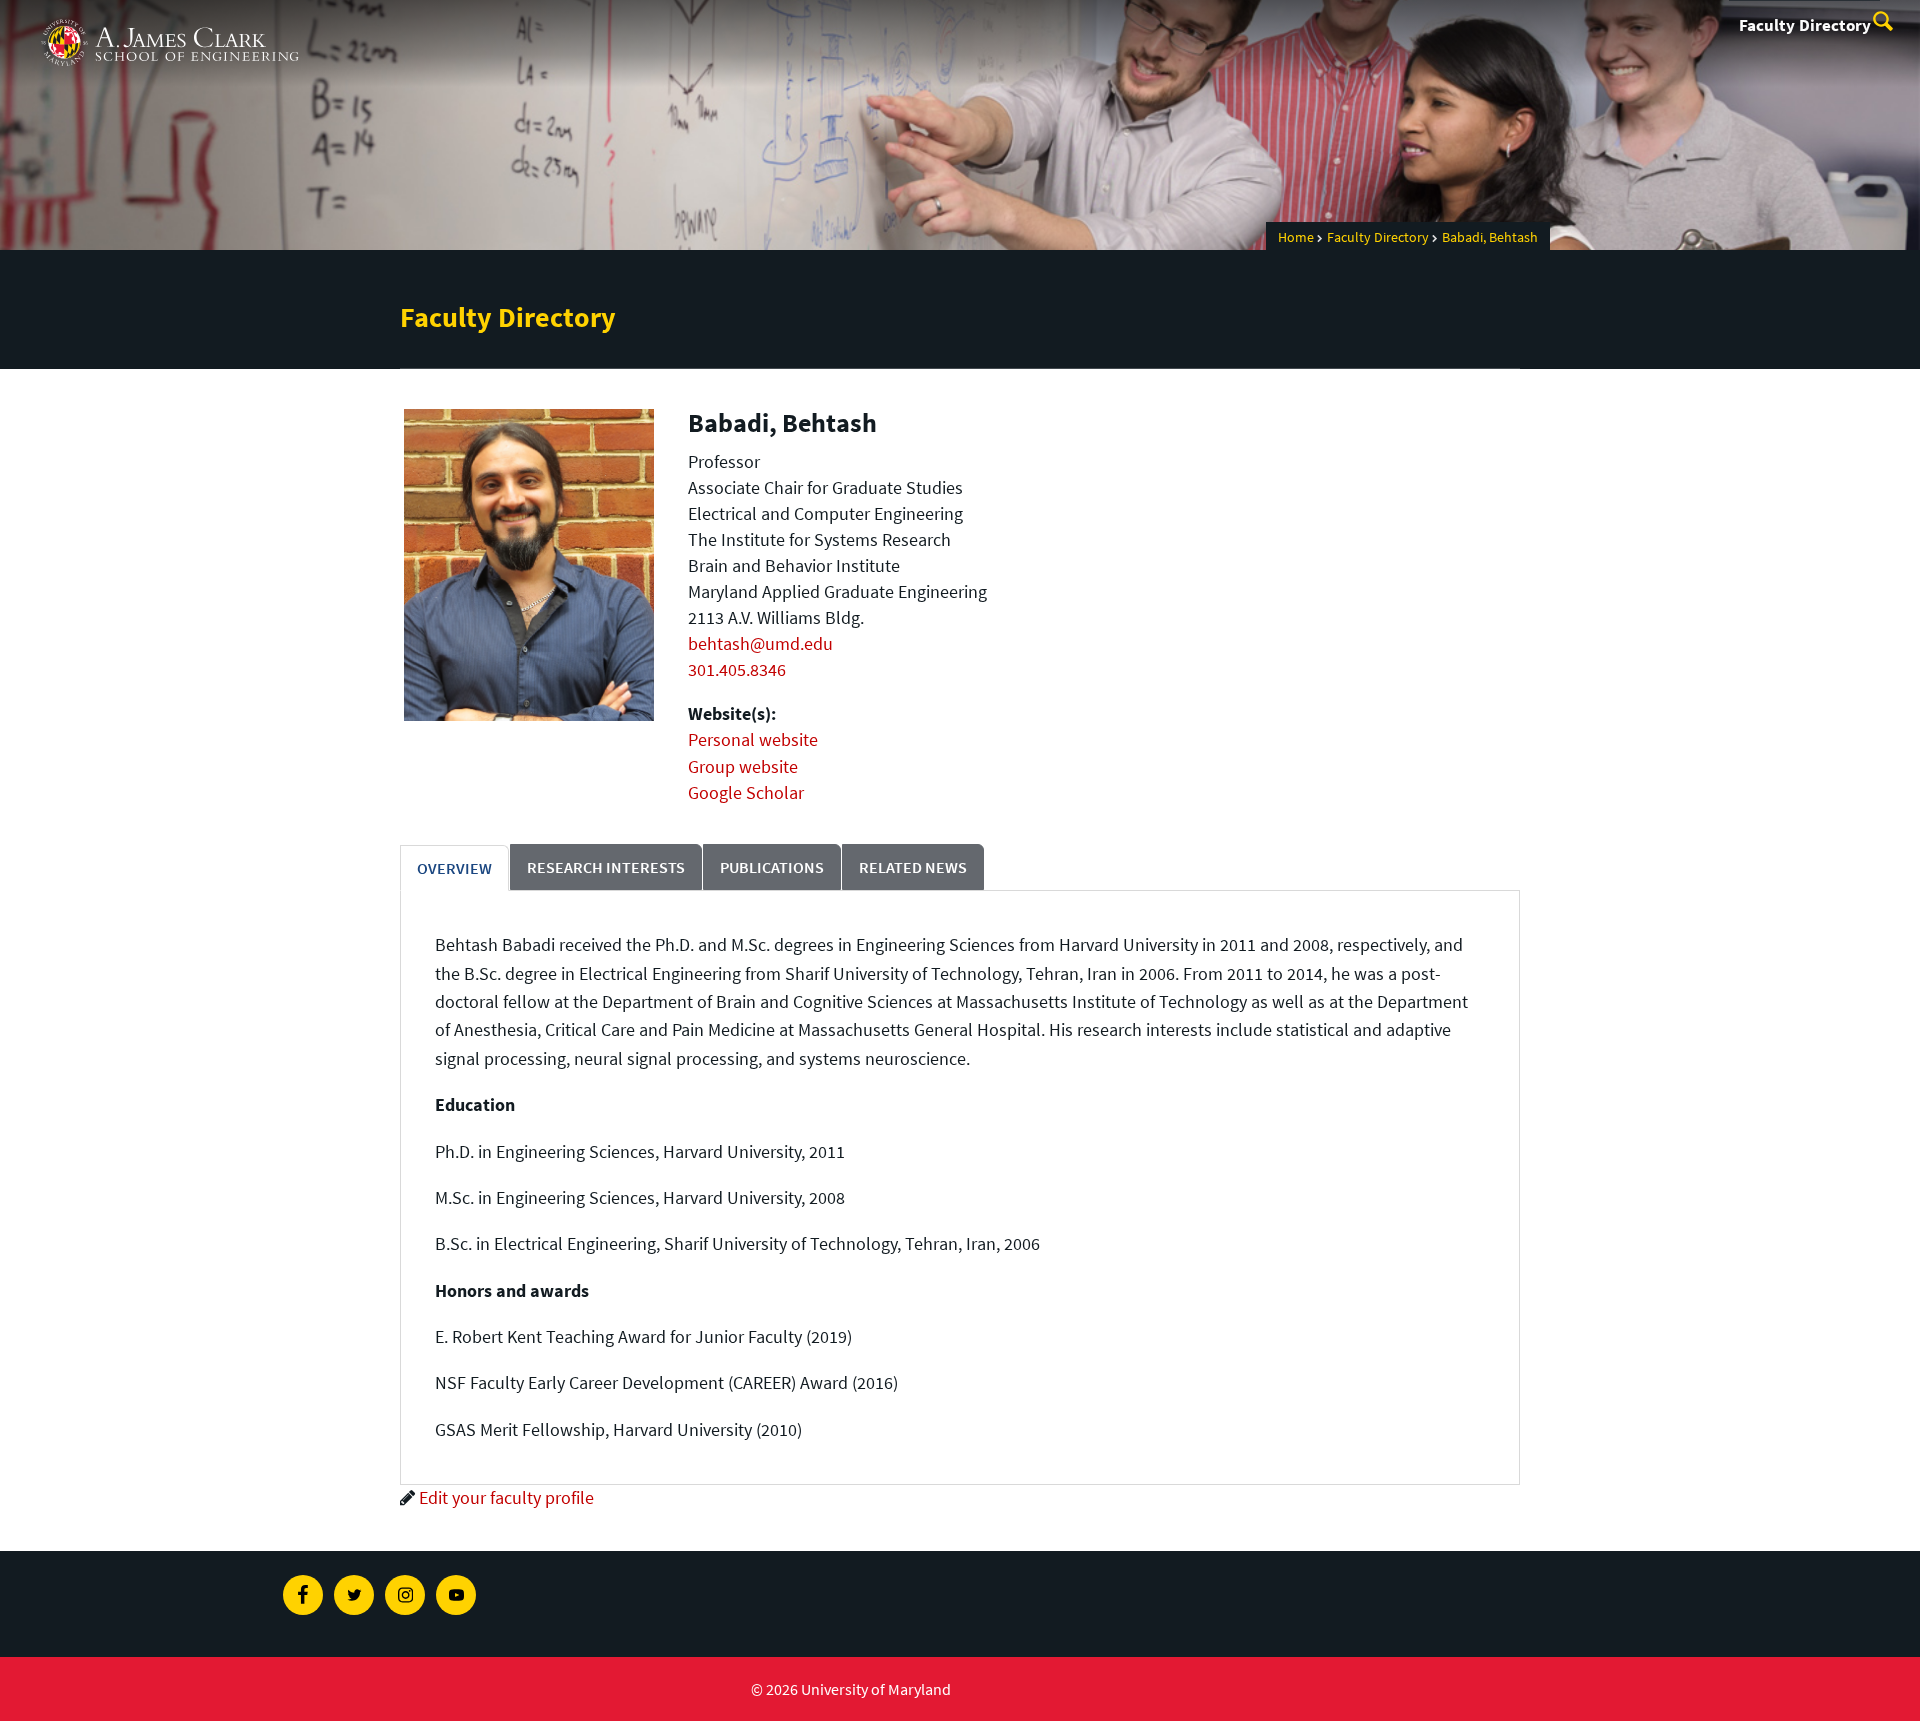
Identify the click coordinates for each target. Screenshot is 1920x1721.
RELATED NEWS (913, 867)
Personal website (753, 739)
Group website (743, 766)
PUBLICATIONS (772, 867)
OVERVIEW (454, 868)
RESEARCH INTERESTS (606, 867)
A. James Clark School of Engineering (170, 18)
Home (1296, 237)
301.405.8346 (737, 669)
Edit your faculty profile (506, 1497)
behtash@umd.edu (760, 643)
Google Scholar (746, 792)
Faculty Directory (1805, 25)
